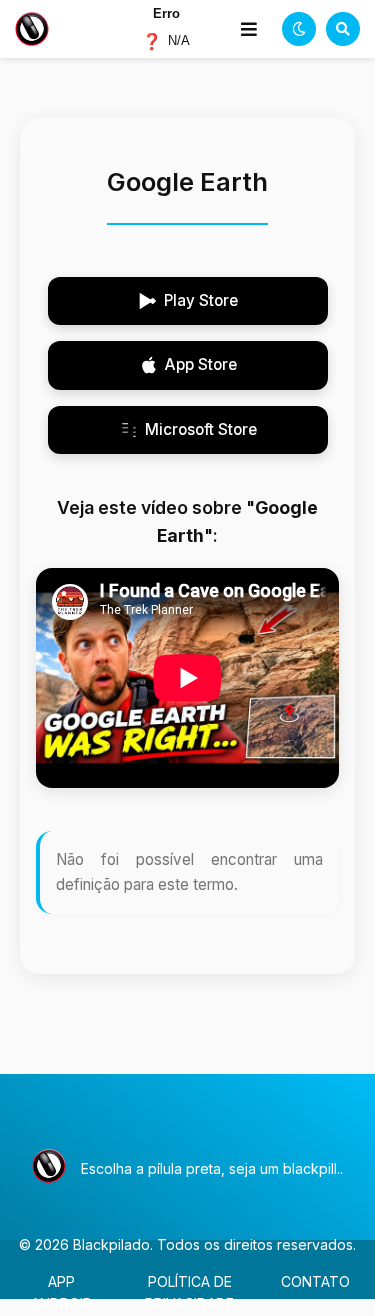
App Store (201, 364)
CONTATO (315, 1281)
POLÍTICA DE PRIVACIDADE (189, 1292)
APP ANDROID (62, 1292)
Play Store (201, 300)
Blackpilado (111, 1244)
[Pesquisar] (343, 29)
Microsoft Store (201, 429)
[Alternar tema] (299, 29)
